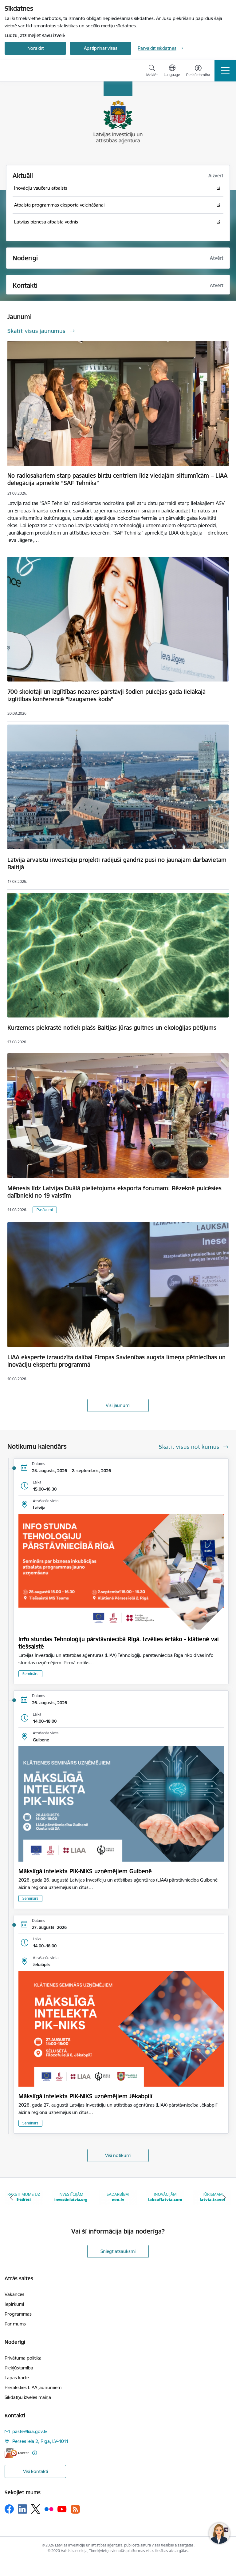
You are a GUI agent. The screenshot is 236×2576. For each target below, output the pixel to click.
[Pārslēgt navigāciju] (225, 71)
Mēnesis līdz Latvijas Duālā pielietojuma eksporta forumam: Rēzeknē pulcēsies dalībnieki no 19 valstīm (114, 1192)
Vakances (14, 2294)
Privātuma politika (23, 2358)
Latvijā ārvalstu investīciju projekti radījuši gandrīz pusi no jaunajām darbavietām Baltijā (117, 863)
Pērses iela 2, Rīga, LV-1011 (40, 2441)
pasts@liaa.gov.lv (30, 2431)
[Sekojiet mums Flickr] (49, 2509)
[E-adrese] (17, 2453)
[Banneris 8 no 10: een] (71, 2197)
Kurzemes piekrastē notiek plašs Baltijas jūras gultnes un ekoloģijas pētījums (112, 1028)
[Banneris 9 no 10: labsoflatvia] (118, 2197)
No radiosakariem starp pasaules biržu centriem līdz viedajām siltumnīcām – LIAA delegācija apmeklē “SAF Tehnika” (117, 479)
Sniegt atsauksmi (118, 2251)
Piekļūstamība (19, 2368)
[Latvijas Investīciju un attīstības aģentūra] (39, 71)
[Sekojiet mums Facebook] (9, 2509)
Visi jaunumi (118, 1405)
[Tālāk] (224, 2198)
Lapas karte (17, 2378)
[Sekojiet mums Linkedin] (22, 2509)
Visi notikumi (118, 2155)
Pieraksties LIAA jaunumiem (33, 2387)
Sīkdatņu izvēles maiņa (28, 2397)
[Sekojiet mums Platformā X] (36, 2509)
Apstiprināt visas (101, 48)
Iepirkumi (14, 2304)
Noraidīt (35, 48)
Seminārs (30, 1674)
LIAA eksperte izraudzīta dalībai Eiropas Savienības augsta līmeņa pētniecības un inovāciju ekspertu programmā (116, 1361)
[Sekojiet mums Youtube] (62, 2509)
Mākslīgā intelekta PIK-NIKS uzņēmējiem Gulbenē (85, 1871)
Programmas (18, 2314)
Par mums (15, 2324)
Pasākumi (45, 1210)
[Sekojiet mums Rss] (75, 2509)
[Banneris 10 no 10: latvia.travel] (165, 2197)
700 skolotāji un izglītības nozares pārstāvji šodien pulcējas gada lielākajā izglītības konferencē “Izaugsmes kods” (106, 695)
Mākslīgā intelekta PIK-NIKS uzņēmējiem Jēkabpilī (85, 2096)
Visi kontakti (35, 2471)
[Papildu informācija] (35, 2453)
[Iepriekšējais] (12, 2198)
